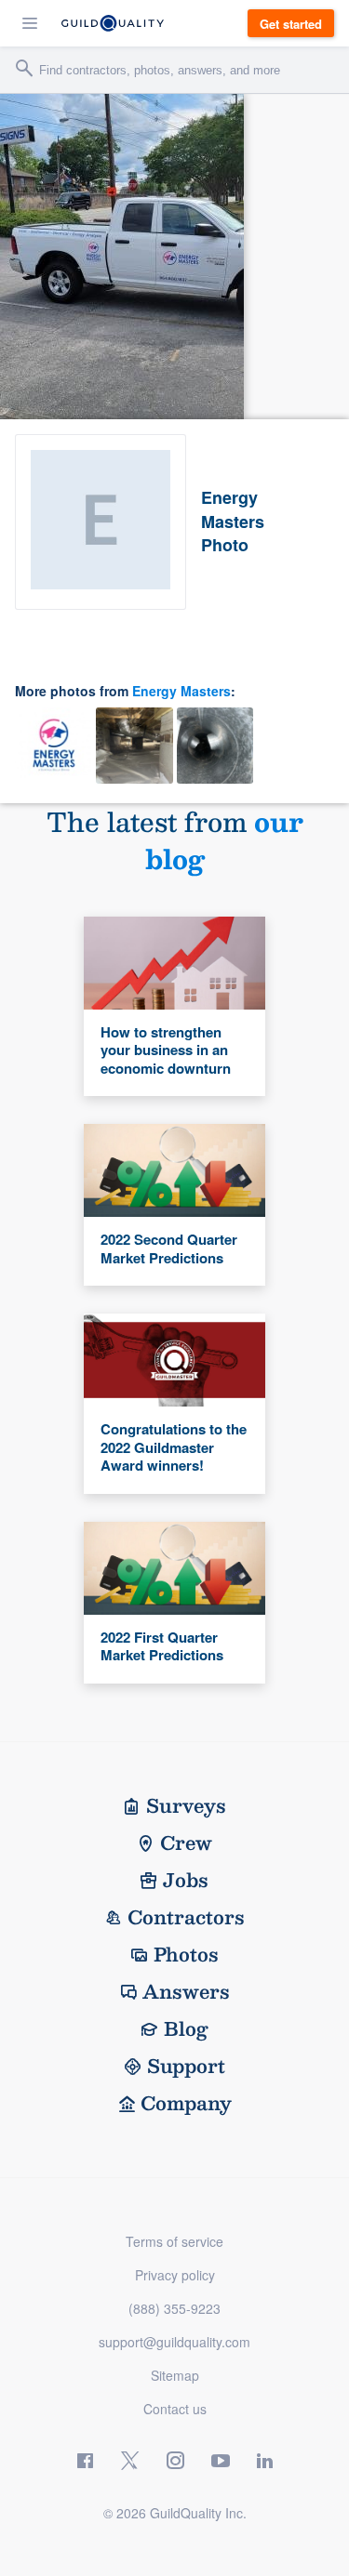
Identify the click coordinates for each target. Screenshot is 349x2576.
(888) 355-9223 (174, 2308)
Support (186, 2066)
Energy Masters (181, 691)
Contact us (175, 2409)
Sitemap (175, 2375)
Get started (291, 24)
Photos (186, 1954)
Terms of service (174, 2241)
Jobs (186, 1880)
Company (186, 2103)
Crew (186, 1843)
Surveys (186, 1805)
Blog (186, 2028)
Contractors (186, 1917)
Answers (186, 1991)
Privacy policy (175, 2275)
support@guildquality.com (174, 2342)
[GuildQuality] (113, 23)
